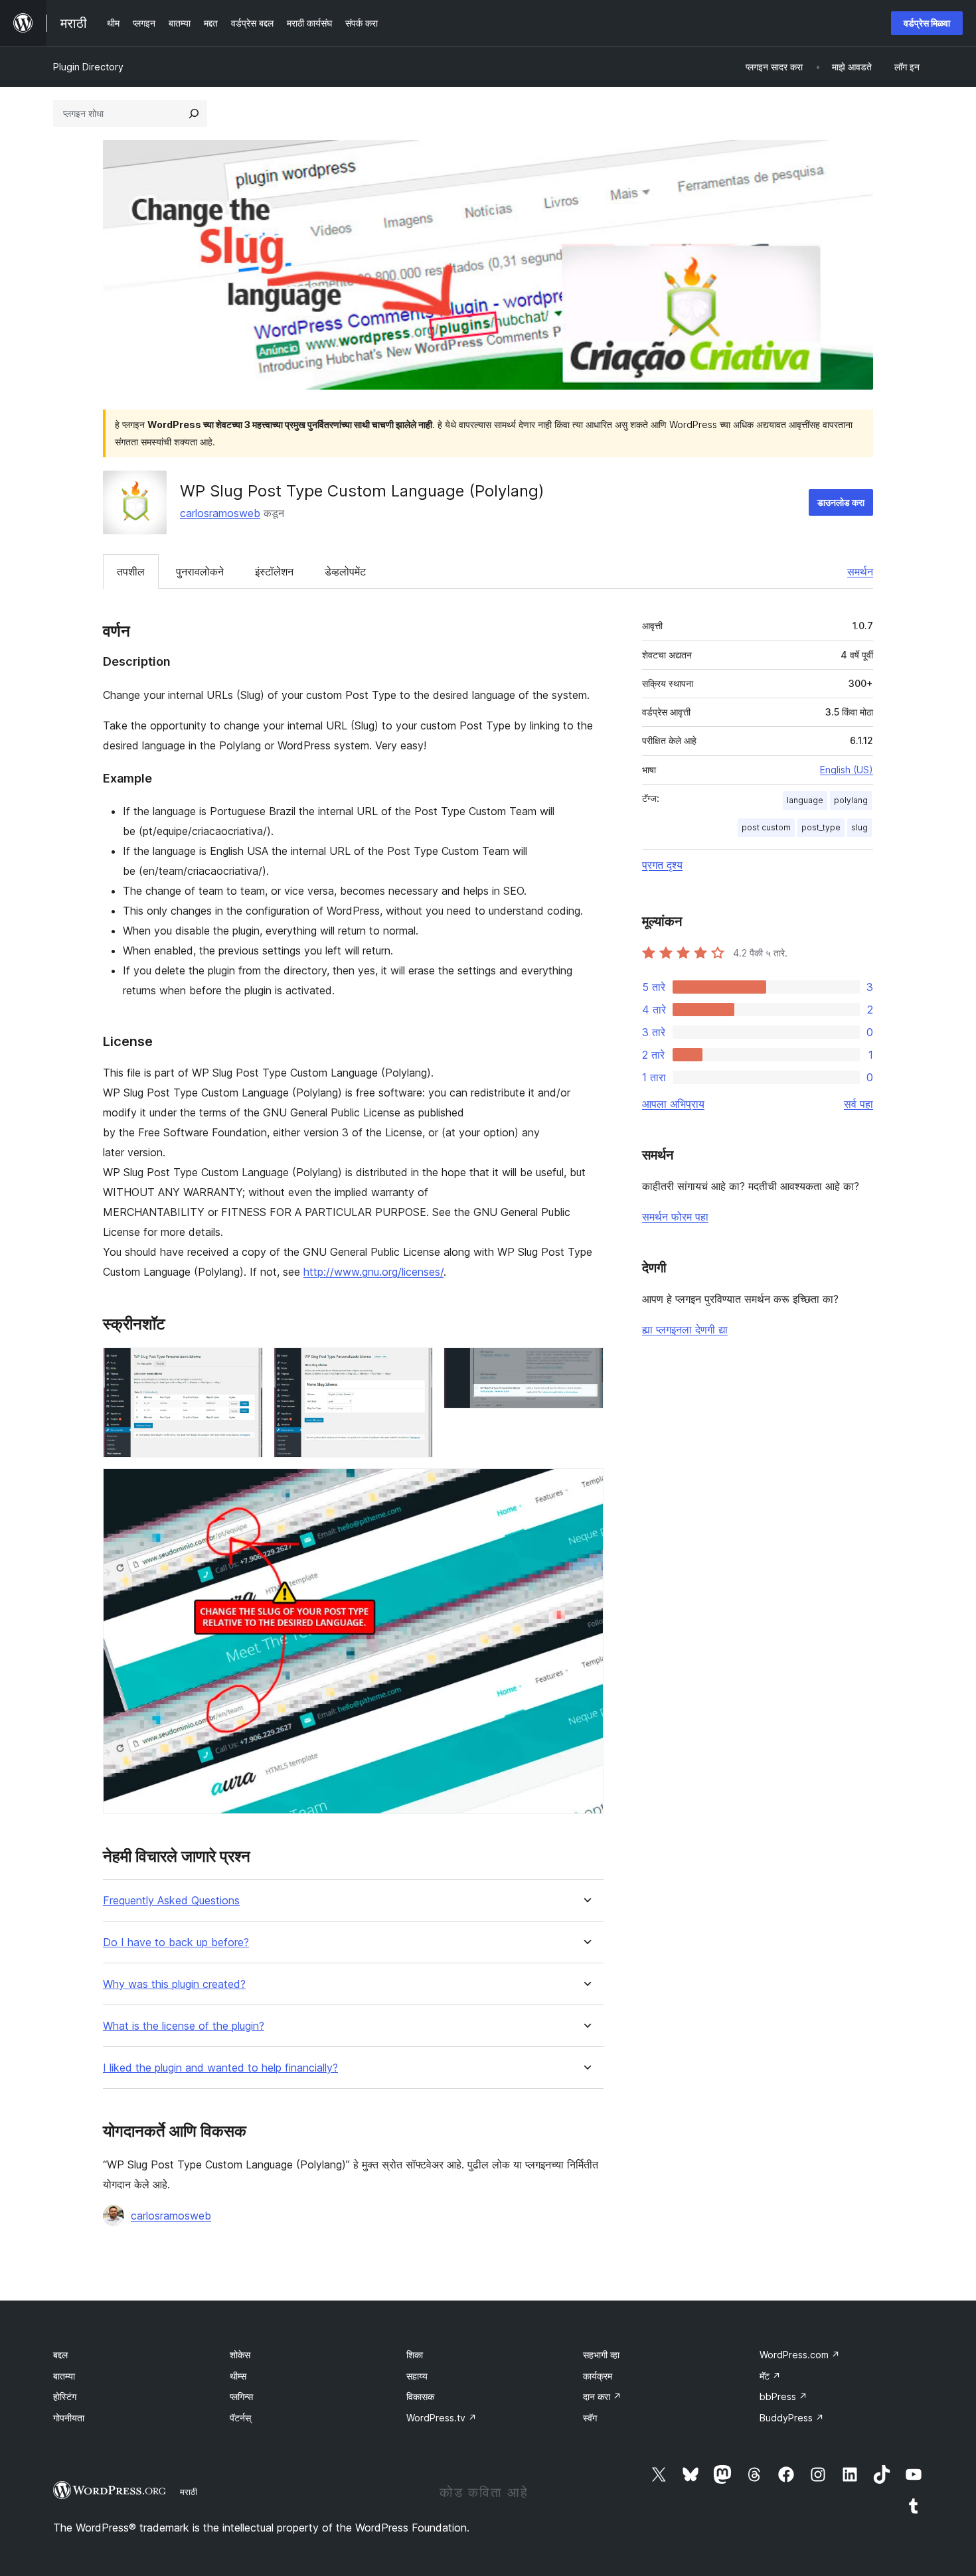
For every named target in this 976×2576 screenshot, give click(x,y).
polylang (851, 800)
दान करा (602, 2396)
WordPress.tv (442, 2418)
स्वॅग (590, 2418)
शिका (415, 2355)
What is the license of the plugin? (184, 2026)
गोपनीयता (69, 2418)
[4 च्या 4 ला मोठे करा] (586, 1486)
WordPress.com (800, 2355)
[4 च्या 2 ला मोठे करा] (415, 1365)
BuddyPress (792, 2418)
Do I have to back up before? (176, 1942)
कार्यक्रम (598, 2376)
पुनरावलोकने (200, 571)
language (805, 800)
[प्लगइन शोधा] (194, 114)
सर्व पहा (858, 1104)
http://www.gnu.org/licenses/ (373, 1272)
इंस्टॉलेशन (274, 571)
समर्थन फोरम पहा (675, 1217)
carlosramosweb (220, 513)
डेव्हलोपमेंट (345, 571)
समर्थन (860, 571)
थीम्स (238, 2376)
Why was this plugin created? (174, 1984)
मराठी (189, 2492)
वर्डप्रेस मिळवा (927, 23)
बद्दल (60, 2355)
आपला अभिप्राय (673, 1104)
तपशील (131, 571)
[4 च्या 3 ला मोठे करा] (586, 1365)
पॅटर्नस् (240, 2418)
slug (859, 827)
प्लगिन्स (241, 2396)
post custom (766, 827)
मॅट (770, 2376)
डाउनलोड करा (841, 502)
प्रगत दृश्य (662, 865)
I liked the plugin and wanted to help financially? (220, 2068)
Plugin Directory (88, 67)
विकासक (420, 2396)
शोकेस (240, 2355)
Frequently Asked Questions (171, 1901)
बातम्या (64, 2376)
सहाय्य (417, 2376)
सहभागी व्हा (601, 2355)
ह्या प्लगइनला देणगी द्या (685, 1329)
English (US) (847, 770)
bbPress (783, 2396)
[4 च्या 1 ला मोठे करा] (245, 1365)
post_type (821, 827)
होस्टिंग (65, 2396)
